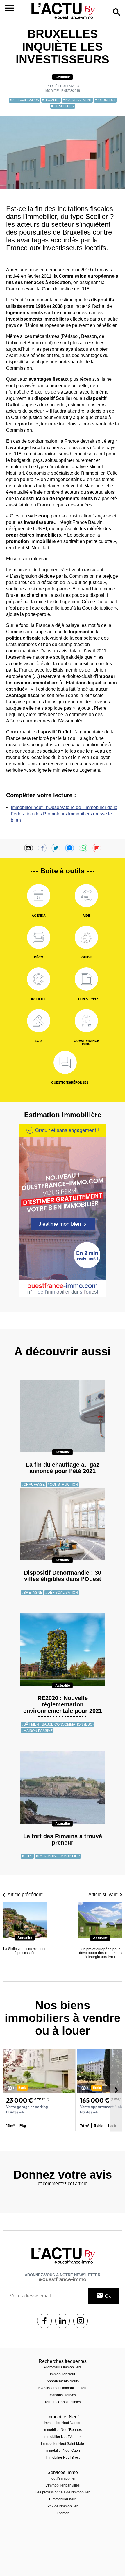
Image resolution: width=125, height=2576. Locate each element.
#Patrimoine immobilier (58, 1856)
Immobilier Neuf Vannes (63, 2437)
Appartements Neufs (63, 2381)
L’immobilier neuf (63, 2499)
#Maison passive (37, 1731)
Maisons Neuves (63, 2395)
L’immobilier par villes (63, 2485)
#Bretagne (32, 1593)
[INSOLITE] (39, 979)
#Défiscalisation (24, 100)
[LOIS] (39, 1021)
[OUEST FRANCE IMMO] (86, 1021)
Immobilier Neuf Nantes (63, 2423)
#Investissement (77, 100)
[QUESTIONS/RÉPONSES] (65, 1062)
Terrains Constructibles (63, 2402)
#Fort (27, 1856)
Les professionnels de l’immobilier (63, 2492)
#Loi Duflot (105, 100)
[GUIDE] (86, 937)
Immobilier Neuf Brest (63, 2458)
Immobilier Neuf (63, 2374)
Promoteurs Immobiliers (63, 2367)
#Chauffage (33, 1485)
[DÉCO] (39, 937)
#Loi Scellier (63, 106)
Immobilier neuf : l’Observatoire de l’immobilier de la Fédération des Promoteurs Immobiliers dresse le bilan (64, 814)
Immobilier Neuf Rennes (63, 2430)
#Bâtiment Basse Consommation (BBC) (58, 1724)
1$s (44, 2321)
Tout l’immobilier (63, 2478)
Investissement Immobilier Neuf (63, 2388)
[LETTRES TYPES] (86, 979)
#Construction (63, 1485)
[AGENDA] (39, 896)
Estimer (63, 2513)
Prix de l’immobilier (63, 2506)
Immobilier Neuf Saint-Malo (63, 2444)
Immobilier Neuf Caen (63, 2451)
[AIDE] (86, 896)
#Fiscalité (51, 100)
